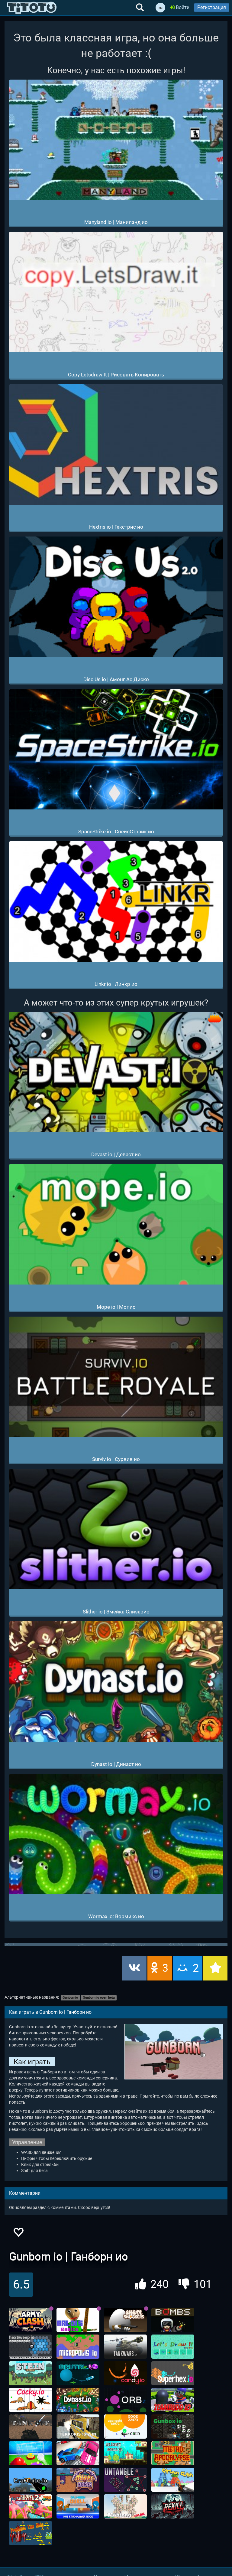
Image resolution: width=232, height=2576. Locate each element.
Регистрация (212, 7)
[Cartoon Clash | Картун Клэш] (173, 2480)
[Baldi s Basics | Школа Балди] (78, 2320)
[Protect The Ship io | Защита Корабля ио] (31, 2533)
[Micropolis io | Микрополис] (78, 2347)
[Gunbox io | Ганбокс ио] (173, 2427)
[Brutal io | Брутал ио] (78, 2373)
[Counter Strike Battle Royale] (78, 2427)
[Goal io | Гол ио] (31, 2453)
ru (161, 8)
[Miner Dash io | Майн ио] (78, 2480)
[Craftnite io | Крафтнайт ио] (31, 2480)
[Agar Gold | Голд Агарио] (125, 2427)
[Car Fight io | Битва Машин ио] (78, 2453)
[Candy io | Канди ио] (125, 2373)
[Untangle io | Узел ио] (125, 2480)
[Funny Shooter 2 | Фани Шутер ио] (31, 2506)
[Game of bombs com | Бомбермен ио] (173, 2320)
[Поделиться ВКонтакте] (134, 1968)
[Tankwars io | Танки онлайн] (125, 2347)
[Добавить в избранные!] (18, 2234)
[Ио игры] (32, 8)
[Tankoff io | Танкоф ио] (31, 2427)
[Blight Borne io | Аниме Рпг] (125, 2453)
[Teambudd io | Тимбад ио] (173, 2400)
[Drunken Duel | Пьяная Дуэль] (78, 2506)
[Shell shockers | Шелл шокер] (125, 2320)
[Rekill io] (173, 2506)
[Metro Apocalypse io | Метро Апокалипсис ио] (173, 2453)
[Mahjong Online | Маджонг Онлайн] (125, 2506)
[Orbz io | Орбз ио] (125, 2400)
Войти (182, 7)
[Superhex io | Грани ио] (173, 2373)
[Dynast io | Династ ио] (78, 2400)
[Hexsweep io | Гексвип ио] (31, 2347)
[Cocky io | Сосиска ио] (31, 2400)
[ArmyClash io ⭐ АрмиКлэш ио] (31, 2320)
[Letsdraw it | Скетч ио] (173, 2347)
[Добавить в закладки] (215, 1968)
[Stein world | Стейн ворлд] (31, 2373)
